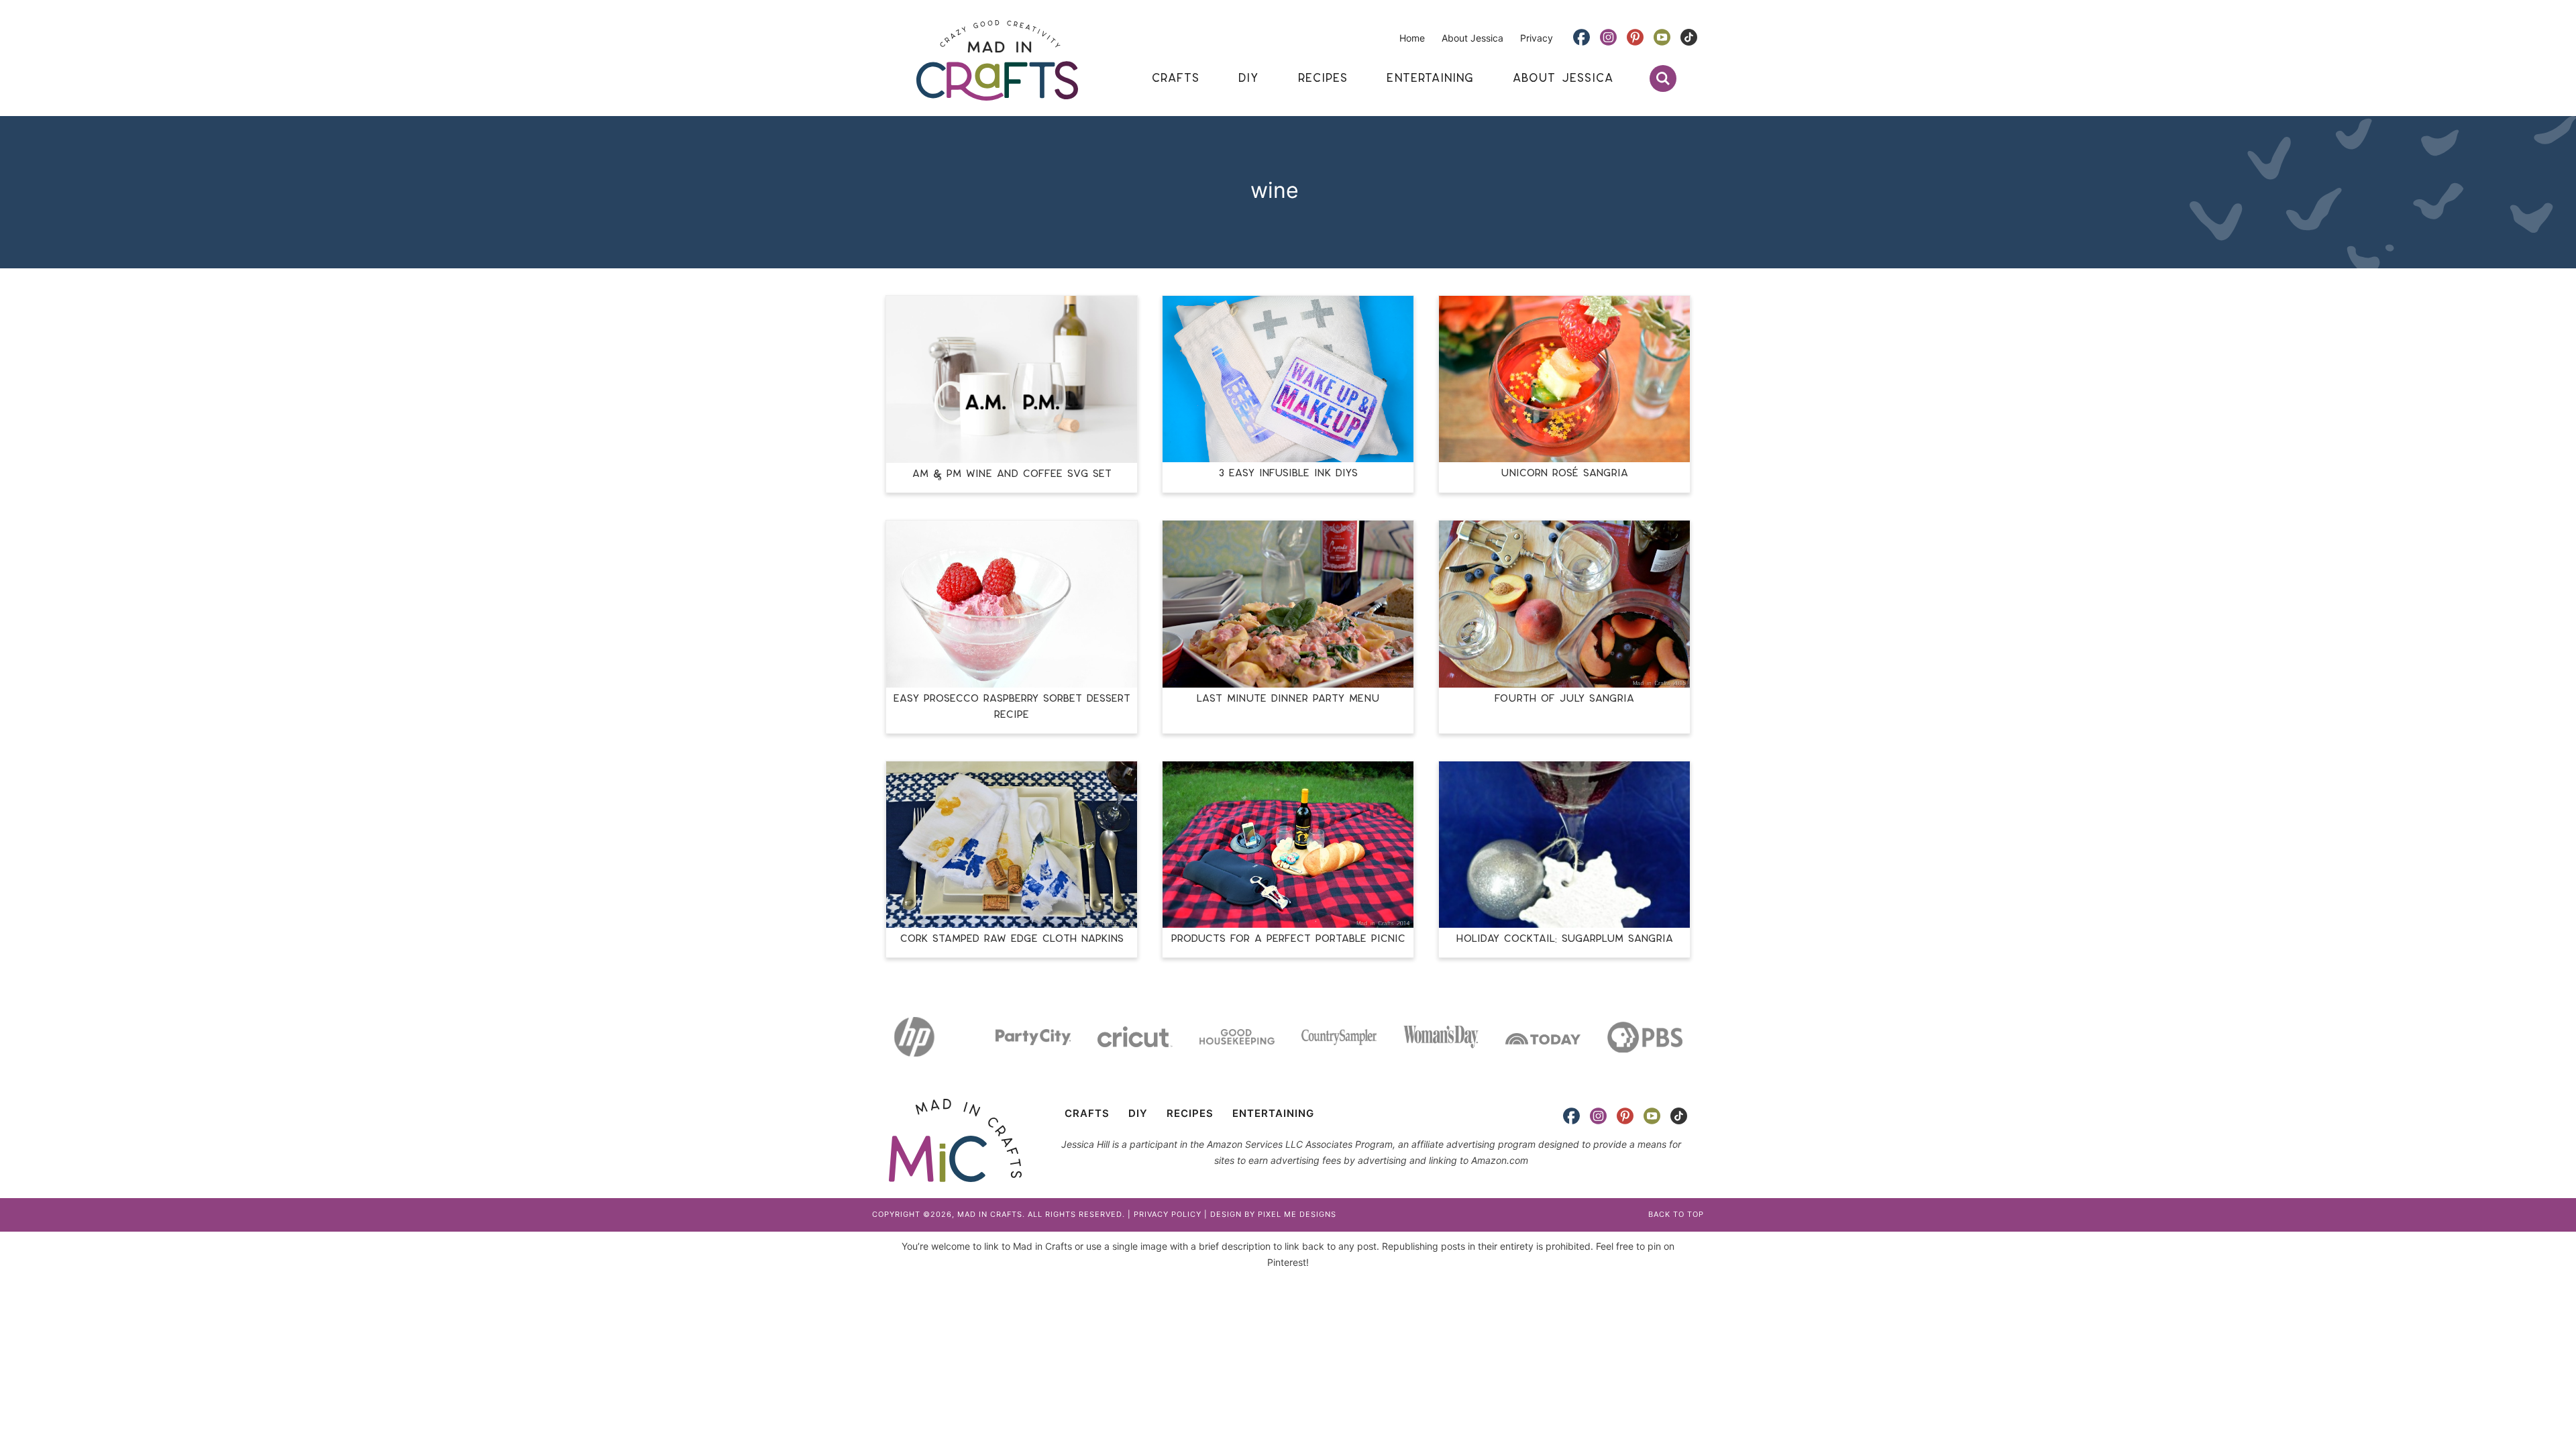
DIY (1138, 1113)
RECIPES (1190, 1113)
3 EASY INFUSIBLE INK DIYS (1288, 473)
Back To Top (1676, 1214)
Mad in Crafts (997, 60)
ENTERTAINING (1273, 1113)
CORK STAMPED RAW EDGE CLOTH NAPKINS (1012, 939)
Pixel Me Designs (1297, 1214)
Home (1412, 38)
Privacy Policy (1168, 1214)
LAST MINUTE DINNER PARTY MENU (1288, 699)
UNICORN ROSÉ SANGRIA (1565, 473)
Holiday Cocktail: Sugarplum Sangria (1565, 939)
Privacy (1537, 38)
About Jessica (1472, 38)
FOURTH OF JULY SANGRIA (1564, 699)
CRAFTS (1087, 1113)
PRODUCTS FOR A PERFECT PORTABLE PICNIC (1288, 939)
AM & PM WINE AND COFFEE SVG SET (1012, 474)
